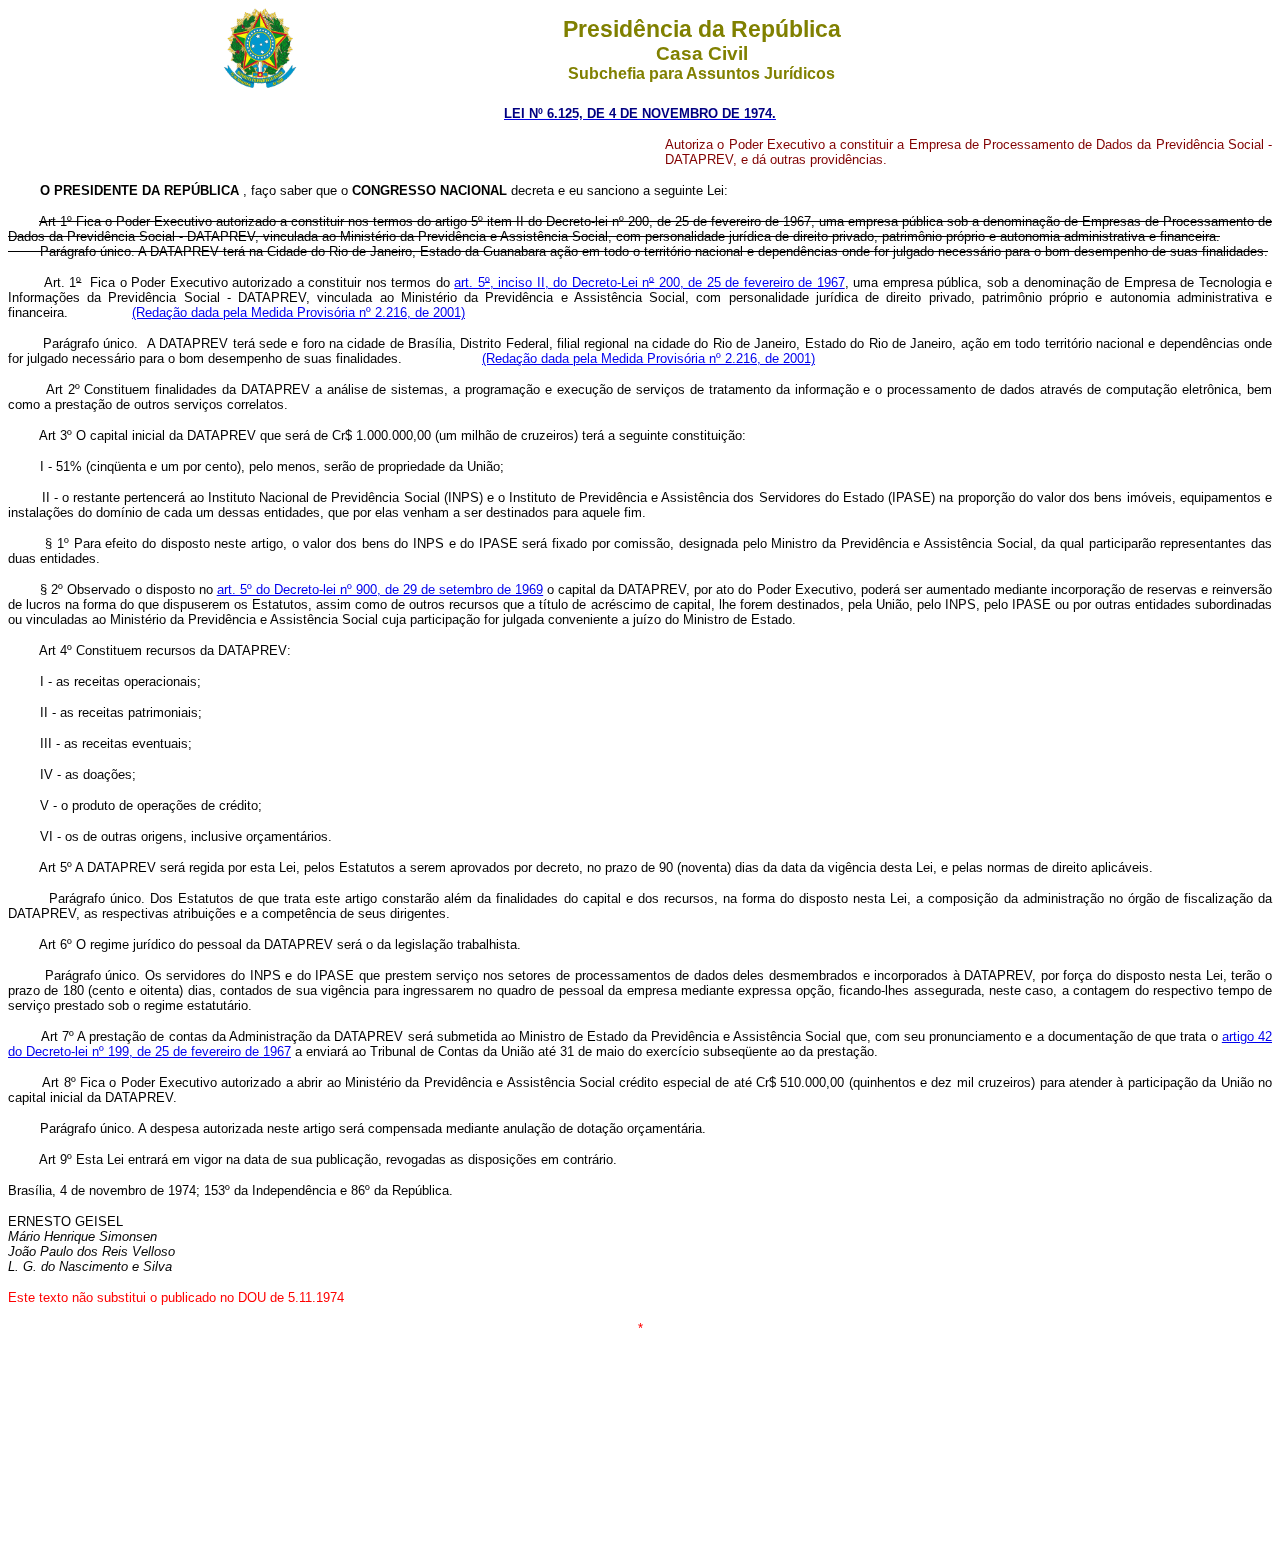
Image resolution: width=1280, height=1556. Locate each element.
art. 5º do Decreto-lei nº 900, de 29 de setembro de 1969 (380, 589)
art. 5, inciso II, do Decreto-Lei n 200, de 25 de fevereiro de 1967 (649, 282)
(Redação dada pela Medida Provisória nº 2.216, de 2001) (298, 312)
